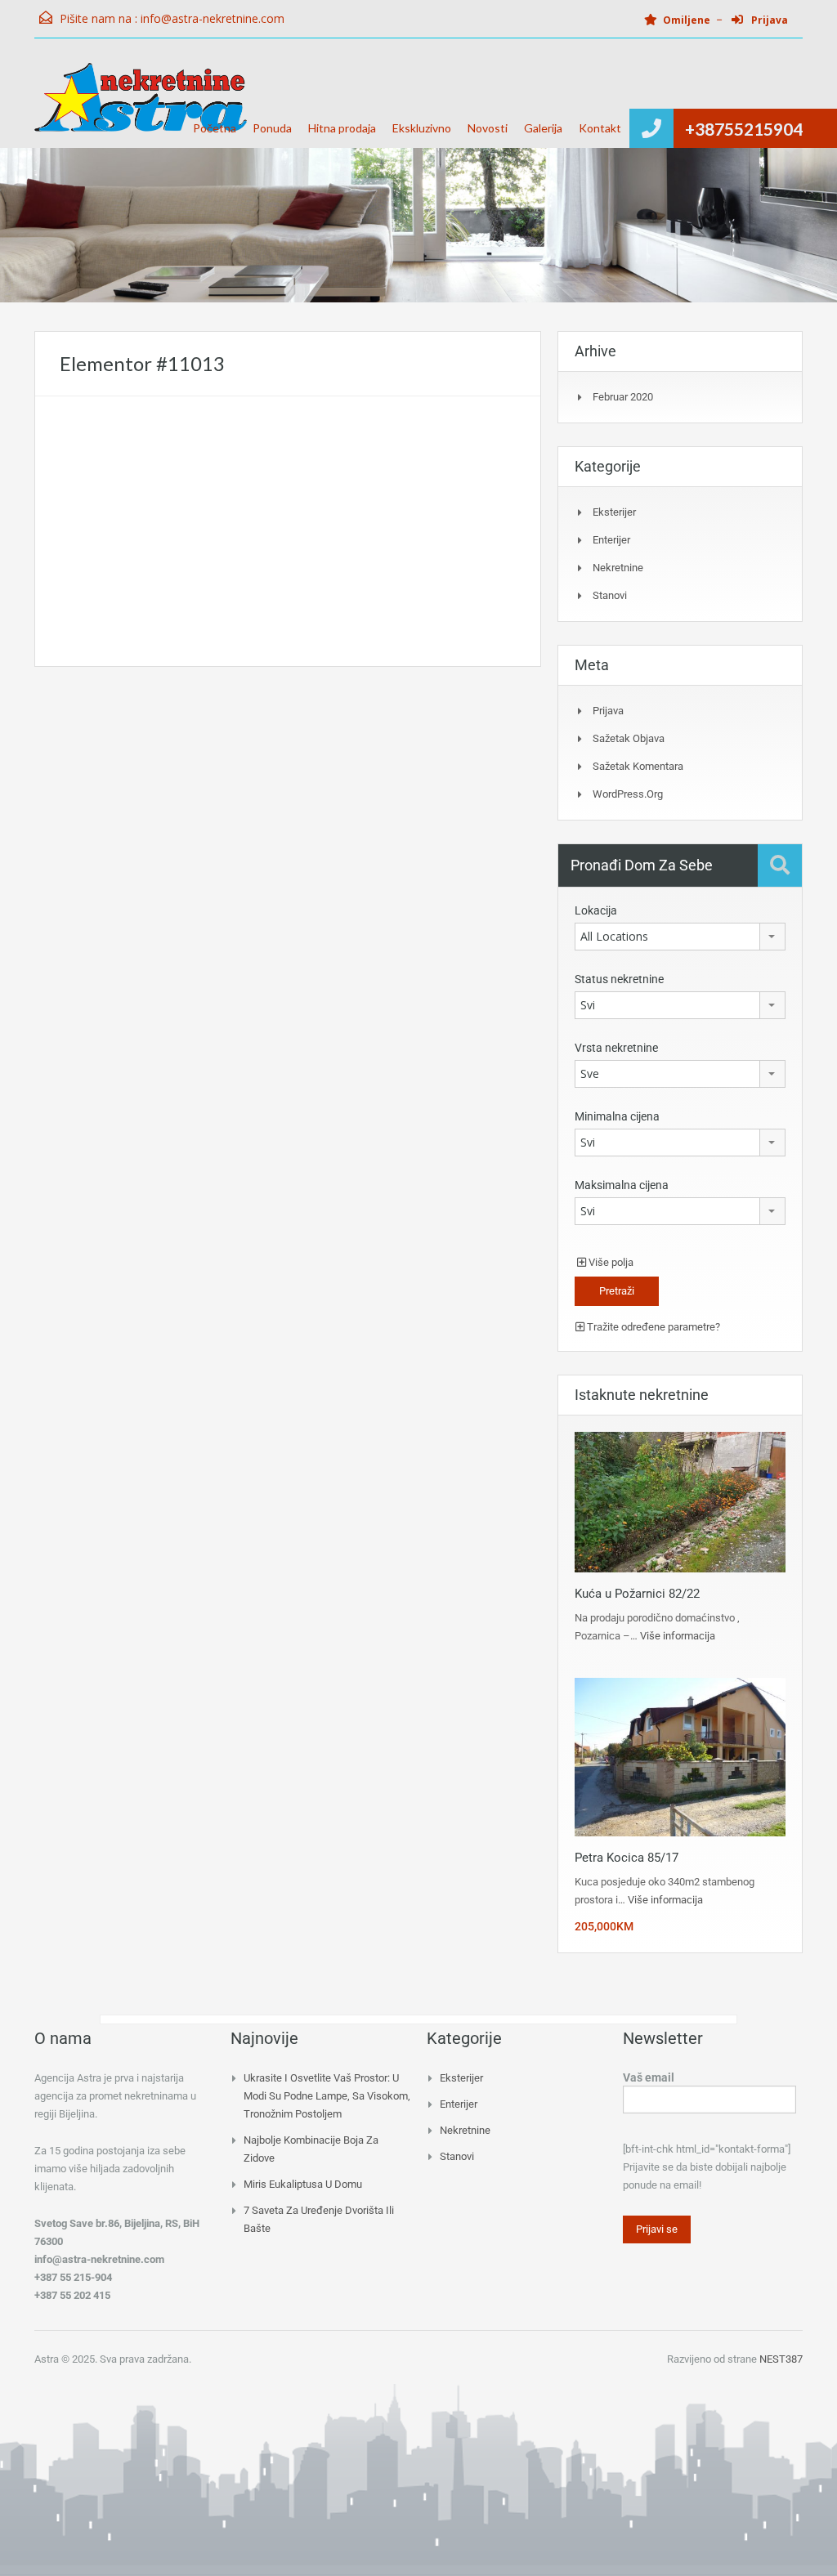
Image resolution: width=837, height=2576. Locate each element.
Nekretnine (618, 568)
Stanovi (610, 595)
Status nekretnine (619, 979)
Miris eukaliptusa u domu (303, 2184)
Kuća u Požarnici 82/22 (637, 1594)
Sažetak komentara (638, 766)
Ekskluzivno (422, 128)
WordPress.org (628, 794)
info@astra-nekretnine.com (213, 18)
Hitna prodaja (342, 128)
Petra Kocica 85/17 (627, 1858)
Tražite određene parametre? (652, 1327)
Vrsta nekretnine (616, 1048)
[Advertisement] (288, 531)
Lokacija (596, 910)
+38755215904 (744, 129)
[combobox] (680, 937)
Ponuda (272, 128)
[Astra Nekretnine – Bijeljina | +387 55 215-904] (141, 105)
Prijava (768, 20)
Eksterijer (614, 512)
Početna (215, 128)
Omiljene (687, 20)
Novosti (488, 128)
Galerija (543, 128)
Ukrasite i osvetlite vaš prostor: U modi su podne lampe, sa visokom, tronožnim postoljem (327, 2096)
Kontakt (600, 128)
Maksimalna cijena (622, 1185)
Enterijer (611, 540)
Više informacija (678, 1636)
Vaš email (649, 2077)
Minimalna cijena (617, 1116)
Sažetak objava (629, 738)
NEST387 (781, 2359)
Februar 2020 (623, 397)
